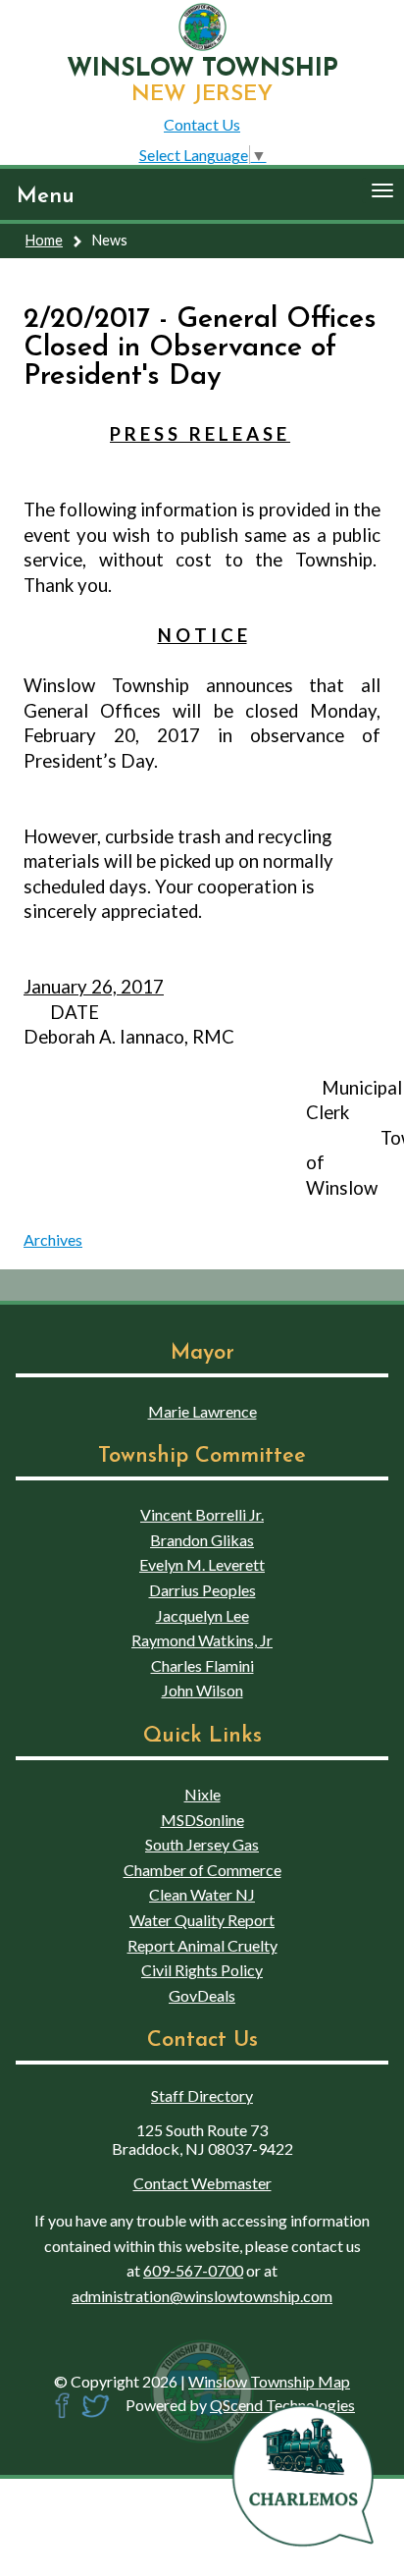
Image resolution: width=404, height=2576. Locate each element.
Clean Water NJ (202, 1894)
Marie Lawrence (202, 1411)
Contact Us (202, 124)
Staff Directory (202, 2095)
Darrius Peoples (202, 1590)
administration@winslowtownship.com (202, 2296)
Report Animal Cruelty (202, 1945)
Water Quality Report (202, 1920)
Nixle (202, 1794)
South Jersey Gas (202, 1844)
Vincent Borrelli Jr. (202, 1514)
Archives (53, 1239)
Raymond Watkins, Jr (202, 1640)
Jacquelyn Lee (202, 1615)
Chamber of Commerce (202, 1870)
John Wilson (202, 1690)
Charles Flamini (202, 1665)
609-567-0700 (193, 2270)
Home (44, 240)
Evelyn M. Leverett (202, 1564)
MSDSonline (202, 1820)
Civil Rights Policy (202, 1970)
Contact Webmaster (202, 2183)
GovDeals (202, 1995)
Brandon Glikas (202, 1540)
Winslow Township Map (269, 2381)
